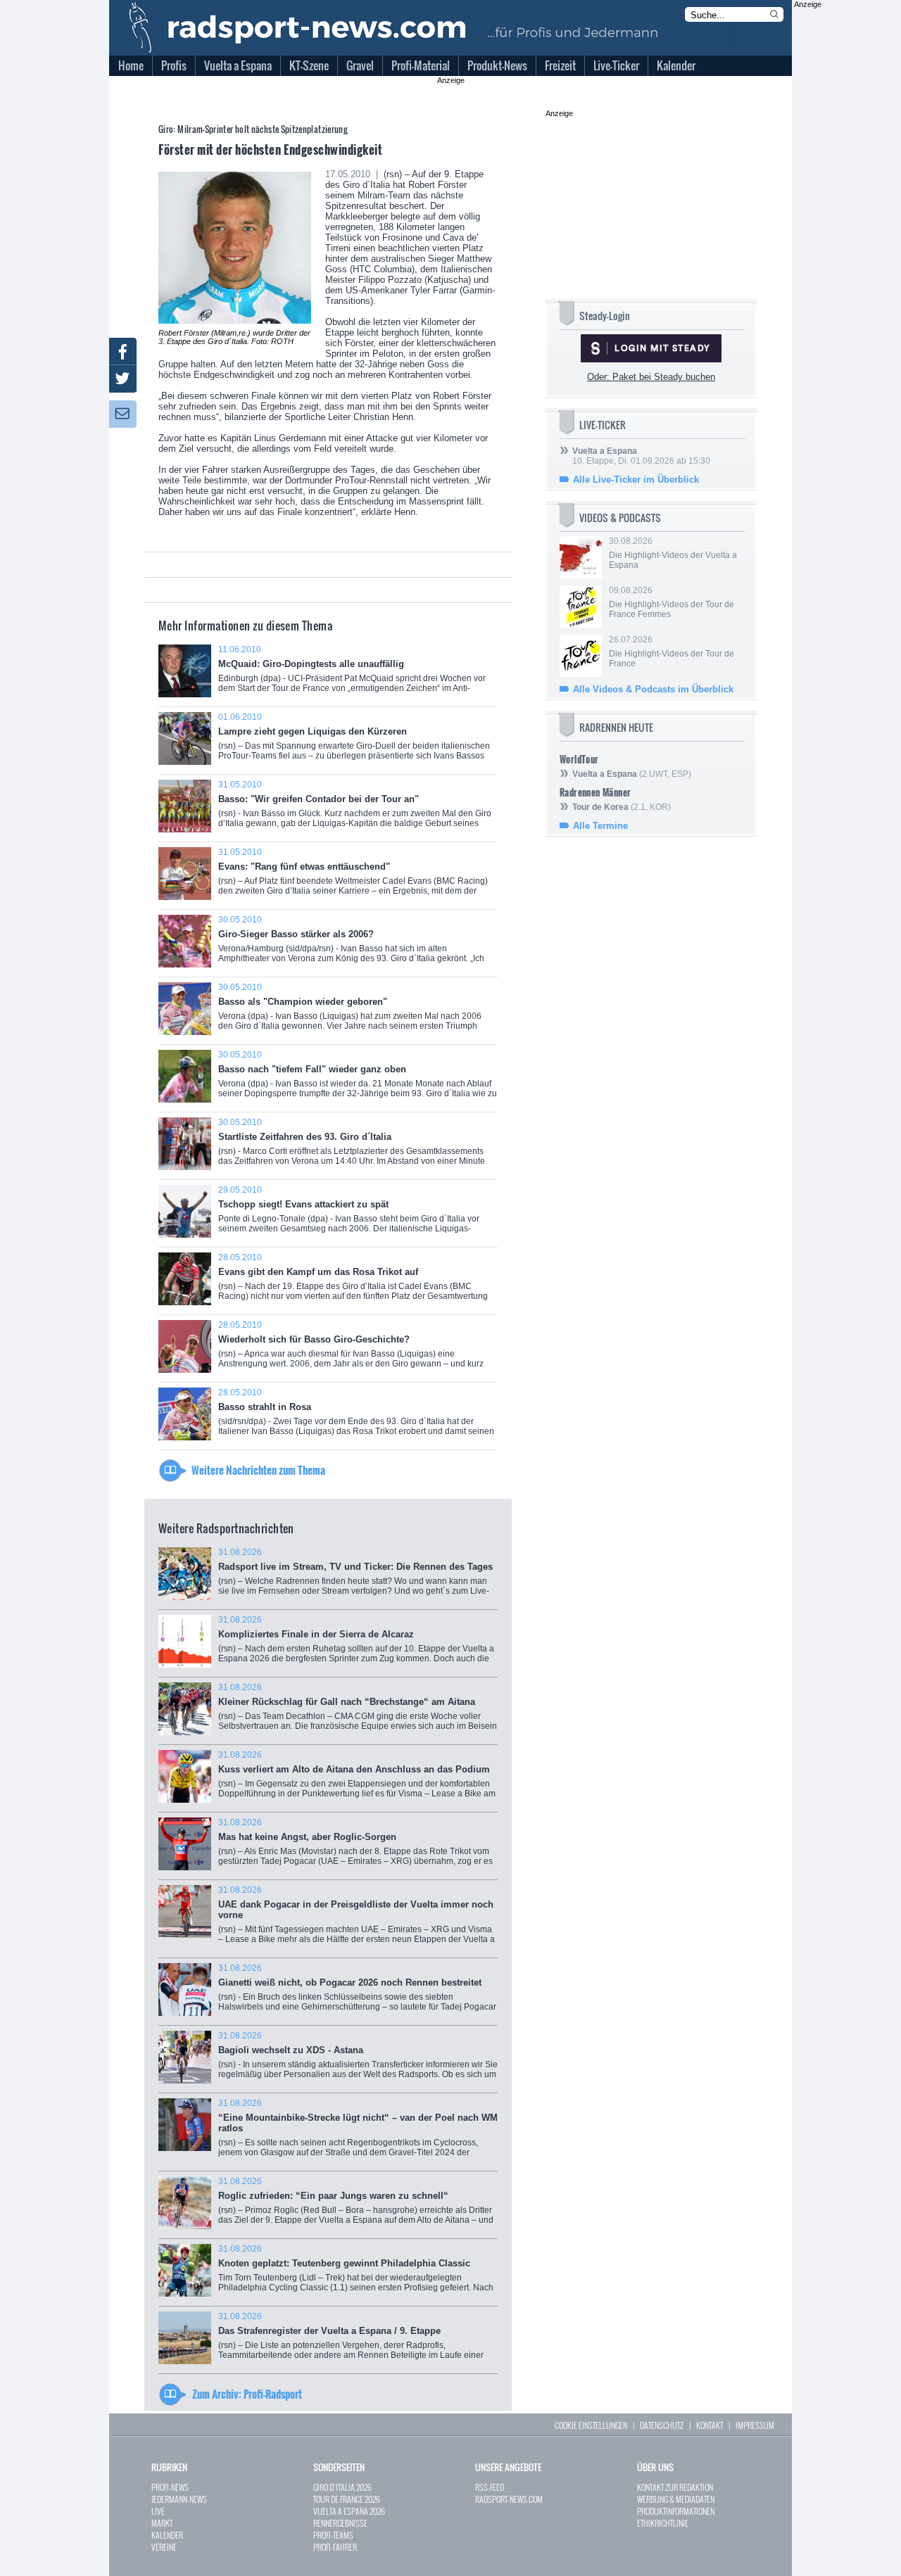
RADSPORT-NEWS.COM (509, 2499)
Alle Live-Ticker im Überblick (636, 480)
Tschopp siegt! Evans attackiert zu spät (349, 1214)
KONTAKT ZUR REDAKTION (675, 2487)
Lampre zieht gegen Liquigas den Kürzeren (354, 741)
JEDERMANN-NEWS (179, 2499)
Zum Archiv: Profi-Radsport (247, 2394)
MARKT (162, 2523)
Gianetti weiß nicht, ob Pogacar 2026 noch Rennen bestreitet (357, 1992)
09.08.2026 (672, 602)
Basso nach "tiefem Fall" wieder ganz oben (358, 1079)
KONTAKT (710, 2425)
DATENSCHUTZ (662, 2425)
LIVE (158, 2511)
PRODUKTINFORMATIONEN (676, 2511)
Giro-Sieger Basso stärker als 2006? (351, 944)
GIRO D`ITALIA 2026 (342, 2487)
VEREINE (164, 2547)
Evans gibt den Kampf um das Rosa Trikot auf (353, 1282)
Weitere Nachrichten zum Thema (258, 1470)
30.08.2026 (673, 553)
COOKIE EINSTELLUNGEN (591, 2425)
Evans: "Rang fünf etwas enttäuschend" (353, 876)
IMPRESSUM (755, 2425)
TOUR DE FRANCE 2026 (347, 2499)
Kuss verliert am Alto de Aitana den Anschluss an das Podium (357, 1779)
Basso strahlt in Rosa (356, 1417)
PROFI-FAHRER (335, 2547)
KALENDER (167, 2535)
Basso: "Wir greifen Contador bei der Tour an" (355, 809)
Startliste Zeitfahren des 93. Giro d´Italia (352, 1147)
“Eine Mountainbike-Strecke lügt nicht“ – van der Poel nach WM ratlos (358, 2133)
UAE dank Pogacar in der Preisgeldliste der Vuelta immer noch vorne (357, 1920)
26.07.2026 (672, 652)
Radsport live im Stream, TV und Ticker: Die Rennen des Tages (355, 1576)
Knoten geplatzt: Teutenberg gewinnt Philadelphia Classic (356, 2273)
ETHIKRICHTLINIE (663, 2523)
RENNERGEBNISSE (340, 2523)
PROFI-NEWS (170, 2487)
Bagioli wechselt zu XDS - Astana (358, 2060)
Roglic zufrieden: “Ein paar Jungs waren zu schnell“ (356, 2206)
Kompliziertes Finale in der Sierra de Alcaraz (356, 1644)
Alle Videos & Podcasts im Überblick (653, 689)
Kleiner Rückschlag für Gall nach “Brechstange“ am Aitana (358, 1712)
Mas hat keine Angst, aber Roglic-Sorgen (355, 1847)
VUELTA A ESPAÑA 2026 (349, 2511)
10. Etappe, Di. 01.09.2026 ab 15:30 (641, 456)
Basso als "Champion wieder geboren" (352, 1011)
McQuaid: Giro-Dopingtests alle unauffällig (352, 674)
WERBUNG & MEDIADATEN (676, 2499)
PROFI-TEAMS (333, 2535)
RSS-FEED (490, 2487)
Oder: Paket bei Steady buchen (651, 377)
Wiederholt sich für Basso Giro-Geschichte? (351, 1349)
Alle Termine (600, 826)
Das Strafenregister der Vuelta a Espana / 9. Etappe (358, 2341)
